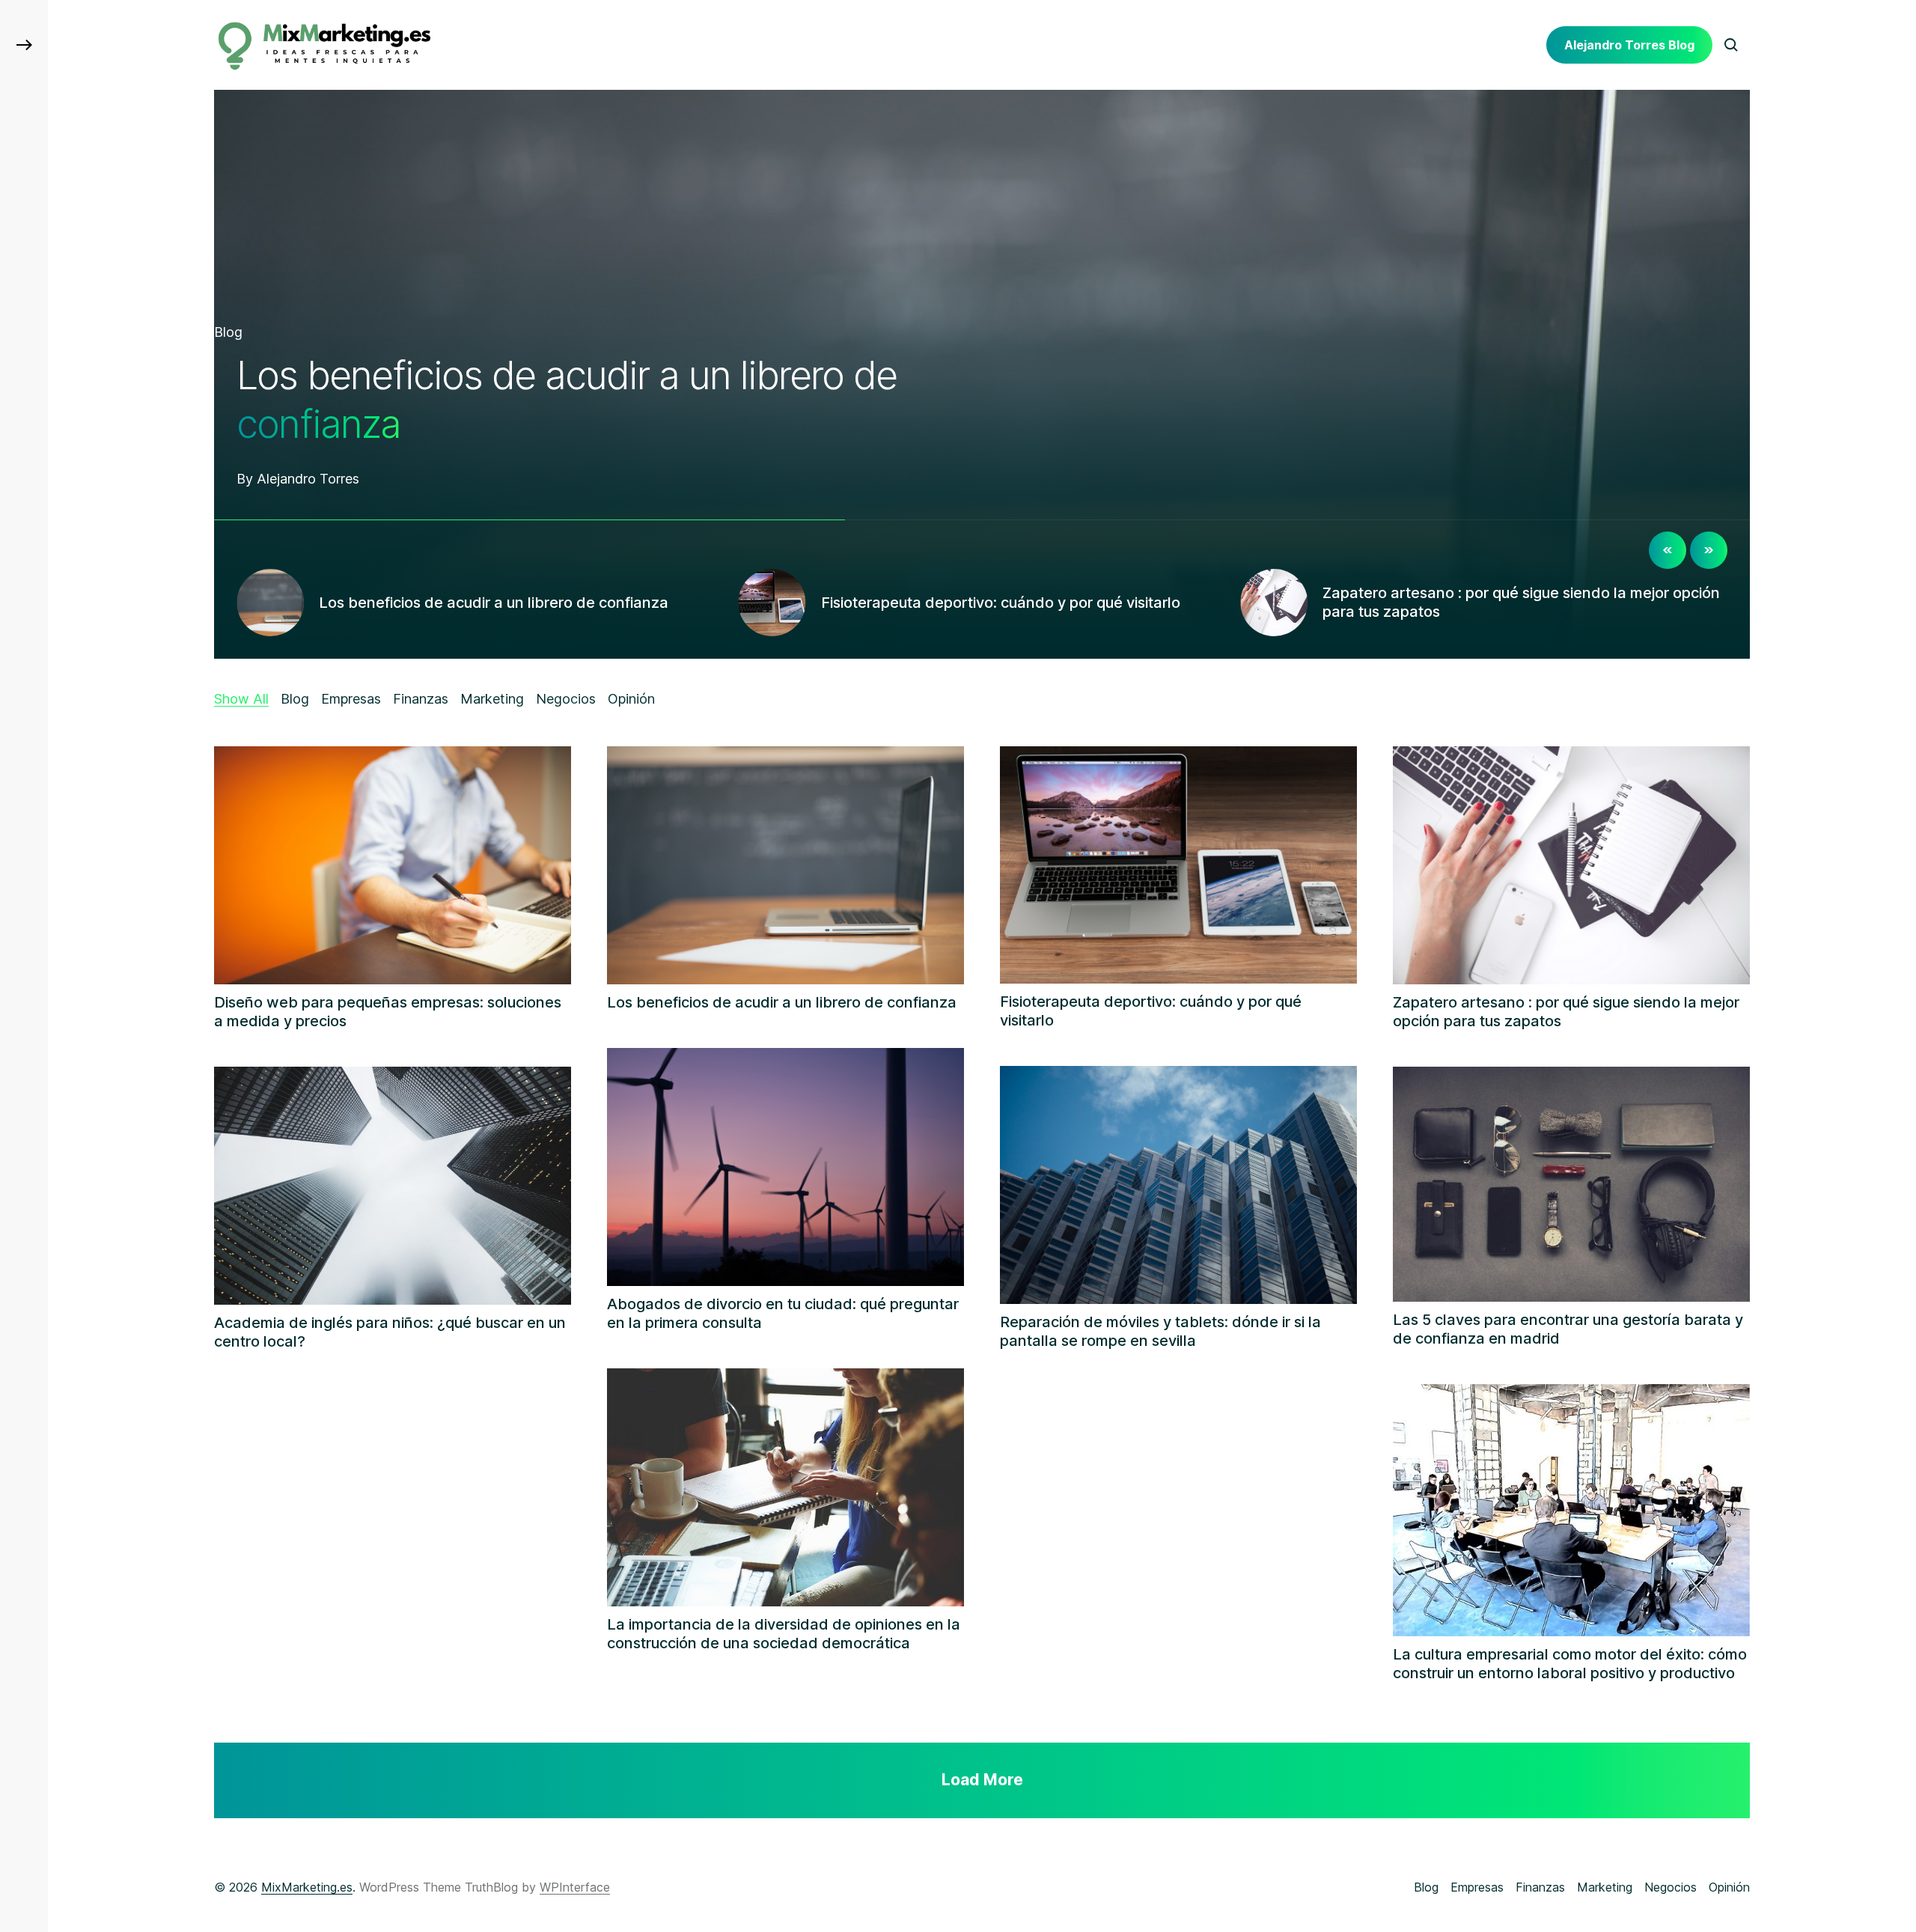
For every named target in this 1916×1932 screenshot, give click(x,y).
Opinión (1729, 1887)
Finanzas (1540, 1887)
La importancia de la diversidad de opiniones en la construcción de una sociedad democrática (784, 1634)
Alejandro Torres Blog (1629, 45)
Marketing (1605, 1887)
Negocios (1671, 1887)
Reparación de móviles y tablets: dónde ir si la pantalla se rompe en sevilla (1160, 1331)
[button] (24, 45)
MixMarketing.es (307, 1887)
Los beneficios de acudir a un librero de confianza (782, 1002)
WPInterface (575, 1887)
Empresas (1477, 1887)
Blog (228, 332)
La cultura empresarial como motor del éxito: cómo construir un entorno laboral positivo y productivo (1570, 1664)
